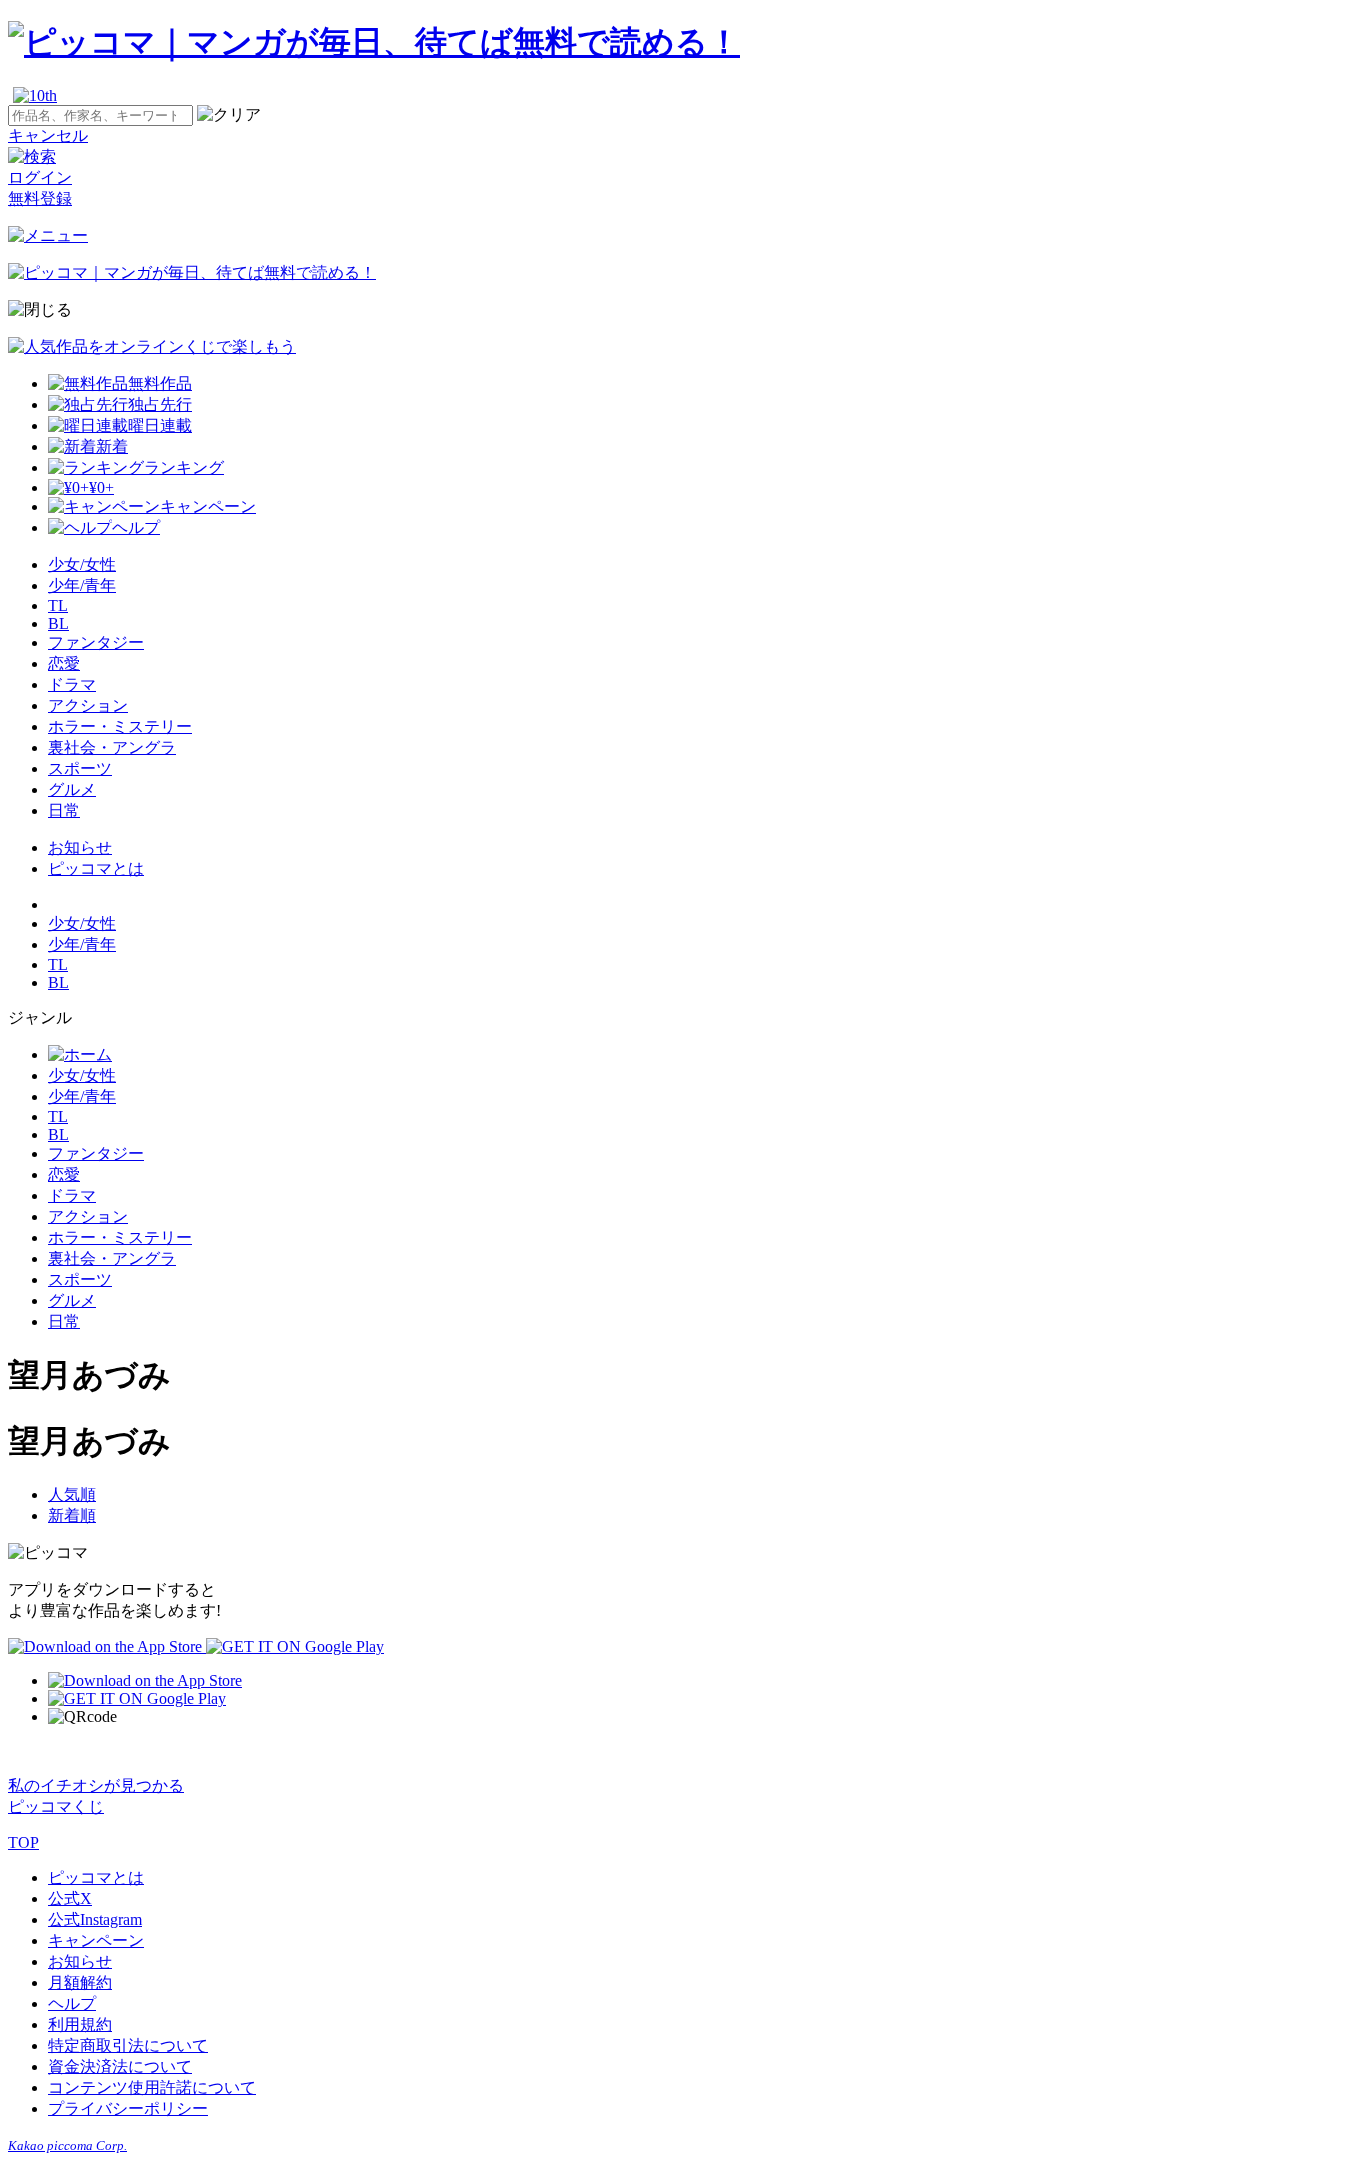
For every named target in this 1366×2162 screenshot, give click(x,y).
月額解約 (80, 1982)
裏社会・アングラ (112, 747)
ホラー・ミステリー (120, 726)
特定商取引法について (128, 2045)
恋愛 (64, 663)
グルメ (72, 789)
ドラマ (72, 684)
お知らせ (80, 847)
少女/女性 (82, 564)
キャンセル (48, 135)
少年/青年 (82, 585)
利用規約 (80, 2024)
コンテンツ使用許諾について (152, 2087)
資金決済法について (120, 2066)
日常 (64, 810)
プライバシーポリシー (128, 2108)
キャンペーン (96, 1940)
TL (58, 605)
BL (58, 623)
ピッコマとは (96, 868)
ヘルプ (72, 2003)
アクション (88, 705)
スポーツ (80, 768)
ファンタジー (96, 642)
